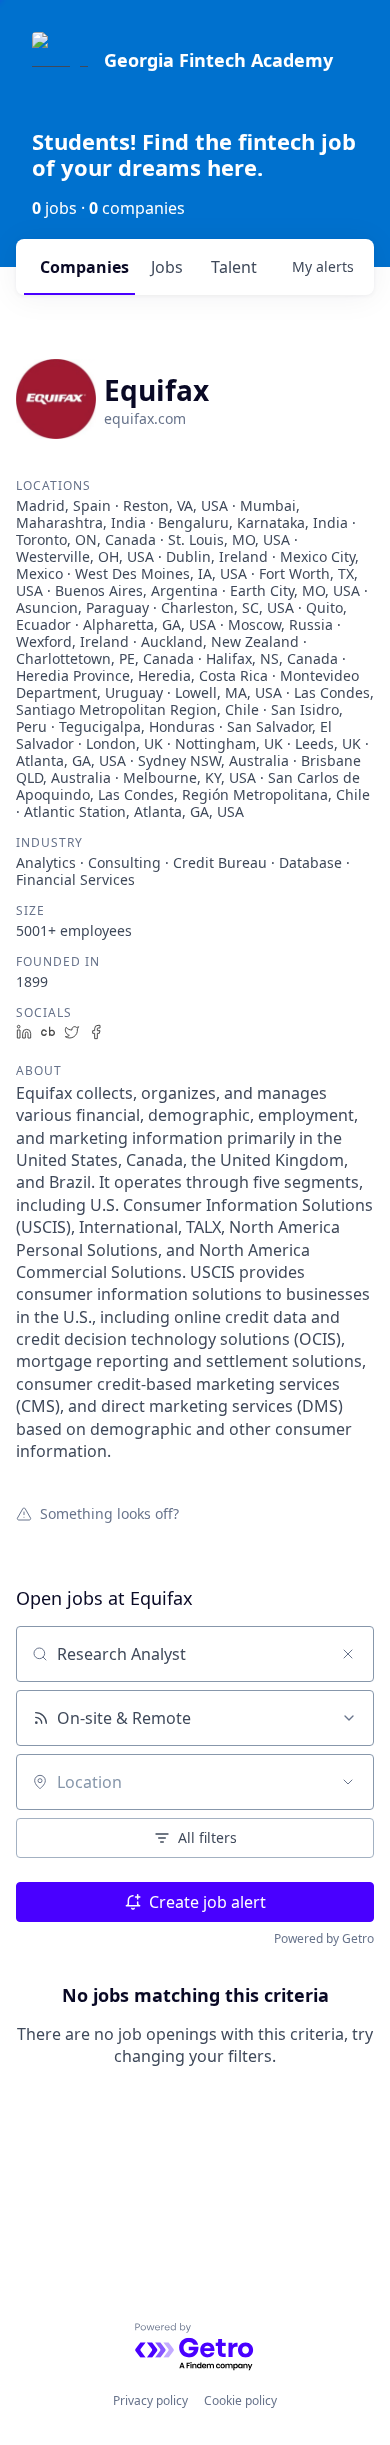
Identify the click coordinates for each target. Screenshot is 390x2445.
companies (84, 267)
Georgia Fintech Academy (218, 60)
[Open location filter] (348, 1782)
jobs (167, 267)
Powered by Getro (324, 1938)
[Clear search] (348, 1654)
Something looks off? (109, 1513)
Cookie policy (240, 2400)
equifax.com (145, 418)
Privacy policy (150, 2400)
